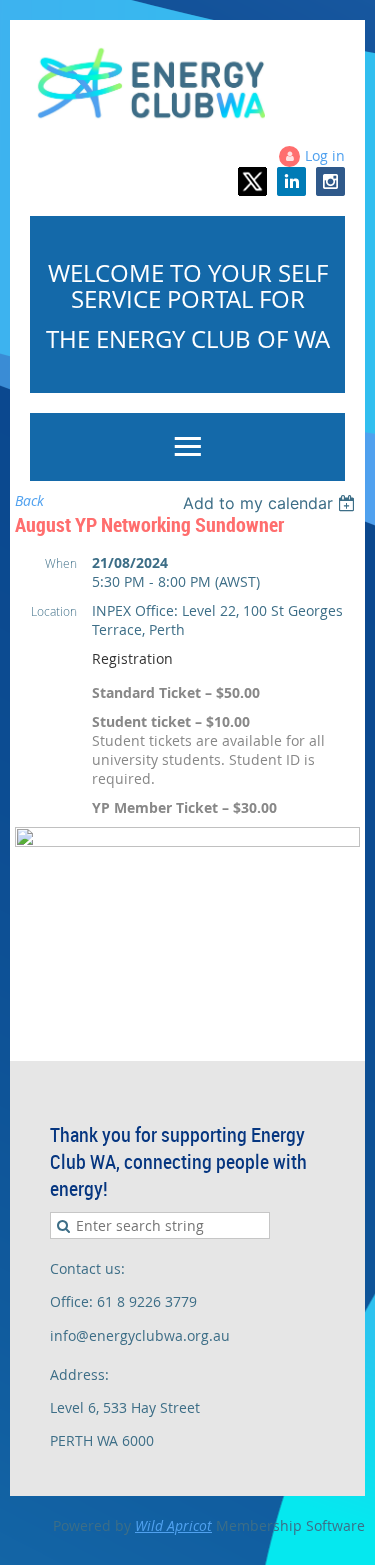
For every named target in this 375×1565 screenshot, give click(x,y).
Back (29, 500)
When (61, 563)
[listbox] (271, 503)
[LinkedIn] (291, 181)
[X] (252, 181)
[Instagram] (330, 181)
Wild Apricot (173, 1525)
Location (54, 611)
